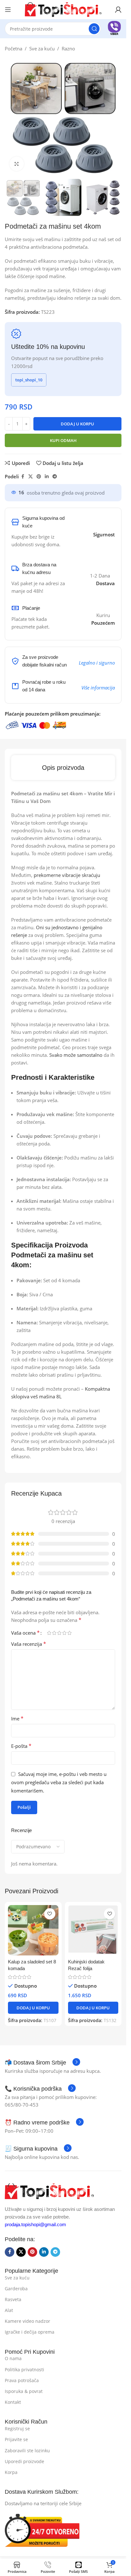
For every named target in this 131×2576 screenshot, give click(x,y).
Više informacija (98, 688)
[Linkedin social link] (47, 477)
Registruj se (17, 2429)
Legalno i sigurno (97, 663)
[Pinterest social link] (39, 477)
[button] (33, 2008)
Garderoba (16, 2289)
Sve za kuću (42, 48)
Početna (14, 48)
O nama (13, 2358)
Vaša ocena (25, 1633)
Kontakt (13, 2402)
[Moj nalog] (118, 10)
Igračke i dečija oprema (30, 2332)
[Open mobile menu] (8, 10)
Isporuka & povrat (24, 2391)
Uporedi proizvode (24, 2461)
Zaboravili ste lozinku (27, 2451)
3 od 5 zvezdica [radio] (59, 1633)
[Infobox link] (114, 29)
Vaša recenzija (29, 1644)
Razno (68, 48)
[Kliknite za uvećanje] (17, 164)
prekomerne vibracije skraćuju (67, 875)
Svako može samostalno (76, 1055)
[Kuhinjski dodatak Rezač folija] (93, 1930)
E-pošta (21, 1746)
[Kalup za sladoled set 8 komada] (33, 1930)
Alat (9, 2310)
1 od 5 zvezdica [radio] (49, 1633)
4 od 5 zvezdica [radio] (64, 1633)
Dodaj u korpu (77, 424)
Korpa (11, 2472)
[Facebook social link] (23, 477)
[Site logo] (63, 9)
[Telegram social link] (55, 477)
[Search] (94, 29)
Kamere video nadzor (28, 2321)
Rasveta (13, 2299)
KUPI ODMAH (63, 440)
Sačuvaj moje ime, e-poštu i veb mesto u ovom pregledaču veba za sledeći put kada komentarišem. (59, 1782)
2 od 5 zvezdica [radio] (54, 1633)
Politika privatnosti (24, 2370)
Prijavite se (16, 2439)
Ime (17, 1719)
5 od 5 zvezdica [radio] (69, 1633)
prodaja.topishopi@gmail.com (35, 2224)
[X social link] (31, 477)
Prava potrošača (22, 2380)
